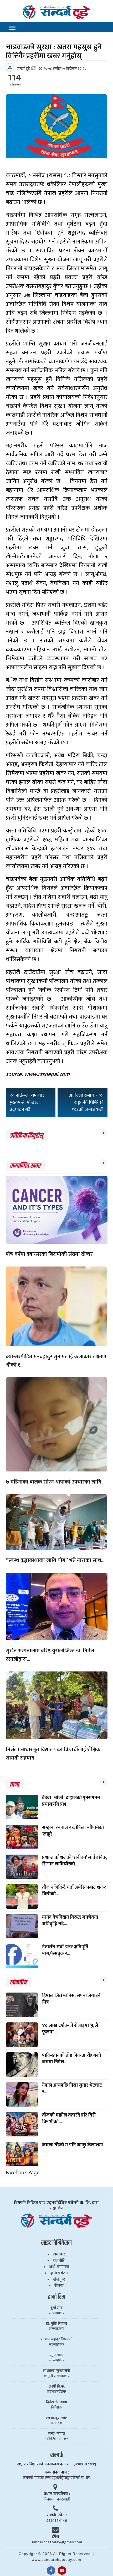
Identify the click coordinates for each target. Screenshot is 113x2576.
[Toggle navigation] (12, 28)
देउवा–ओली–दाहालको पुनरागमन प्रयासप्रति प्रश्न (71, 1801)
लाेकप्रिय (18, 1983)
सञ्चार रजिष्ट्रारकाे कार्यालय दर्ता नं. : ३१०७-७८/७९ (57, 2464)
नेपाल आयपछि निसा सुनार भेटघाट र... (72, 2089)
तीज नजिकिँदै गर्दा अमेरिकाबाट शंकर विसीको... (74, 1891)
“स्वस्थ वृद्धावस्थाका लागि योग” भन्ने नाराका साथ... (55, 1560)
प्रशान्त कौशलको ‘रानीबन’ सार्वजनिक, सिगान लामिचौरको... (75, 1861)
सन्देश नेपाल (57, 2434)
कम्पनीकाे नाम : (57, 2472)
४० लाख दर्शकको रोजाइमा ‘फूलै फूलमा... (70, 2029)
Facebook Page (23, 2172)
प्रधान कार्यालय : (57, 2494)
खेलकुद (59, 2279)
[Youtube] (62, 2570)
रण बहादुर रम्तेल (57, 2418)
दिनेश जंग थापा (56, 2402)
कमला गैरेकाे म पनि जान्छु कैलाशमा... (74, 2145)
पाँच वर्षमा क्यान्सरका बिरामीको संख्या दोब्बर (49, 1254)
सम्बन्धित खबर (25, 1166)
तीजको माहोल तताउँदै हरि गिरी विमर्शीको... (69, 2118)
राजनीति (59, 2261)
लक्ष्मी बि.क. (57, 2386)
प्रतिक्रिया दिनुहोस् (26, 1136)
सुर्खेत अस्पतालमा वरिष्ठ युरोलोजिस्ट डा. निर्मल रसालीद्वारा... (50, 1655)
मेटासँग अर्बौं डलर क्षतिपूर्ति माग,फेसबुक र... (65, 1950)
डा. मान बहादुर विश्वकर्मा (56, 2339)
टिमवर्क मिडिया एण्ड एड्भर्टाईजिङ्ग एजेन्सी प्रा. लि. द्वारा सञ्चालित (56, 2205)
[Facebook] (51, 2570)
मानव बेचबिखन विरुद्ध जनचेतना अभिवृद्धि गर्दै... (70, 1921)
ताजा (14, 1785)
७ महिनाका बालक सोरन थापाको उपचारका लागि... (55, 1482)
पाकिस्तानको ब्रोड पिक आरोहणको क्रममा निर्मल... (71, 2059)
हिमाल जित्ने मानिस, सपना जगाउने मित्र (71, 1999)
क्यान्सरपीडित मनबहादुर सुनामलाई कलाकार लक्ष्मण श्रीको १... (56, 1361)
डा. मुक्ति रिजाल (56, 2324)
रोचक (59, 2286)
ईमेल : (57, 2537)
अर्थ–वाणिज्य (59, 2267)
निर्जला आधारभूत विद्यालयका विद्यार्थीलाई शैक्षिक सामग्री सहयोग (53, 1754)
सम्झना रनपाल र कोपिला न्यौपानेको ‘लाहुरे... (73, 1831)
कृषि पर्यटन (59, 2273)
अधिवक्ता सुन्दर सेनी (56, 2371)
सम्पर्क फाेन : (57, 2515)
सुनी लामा (57, 2355)
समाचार (59, 2254)
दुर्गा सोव (56, 2308)
